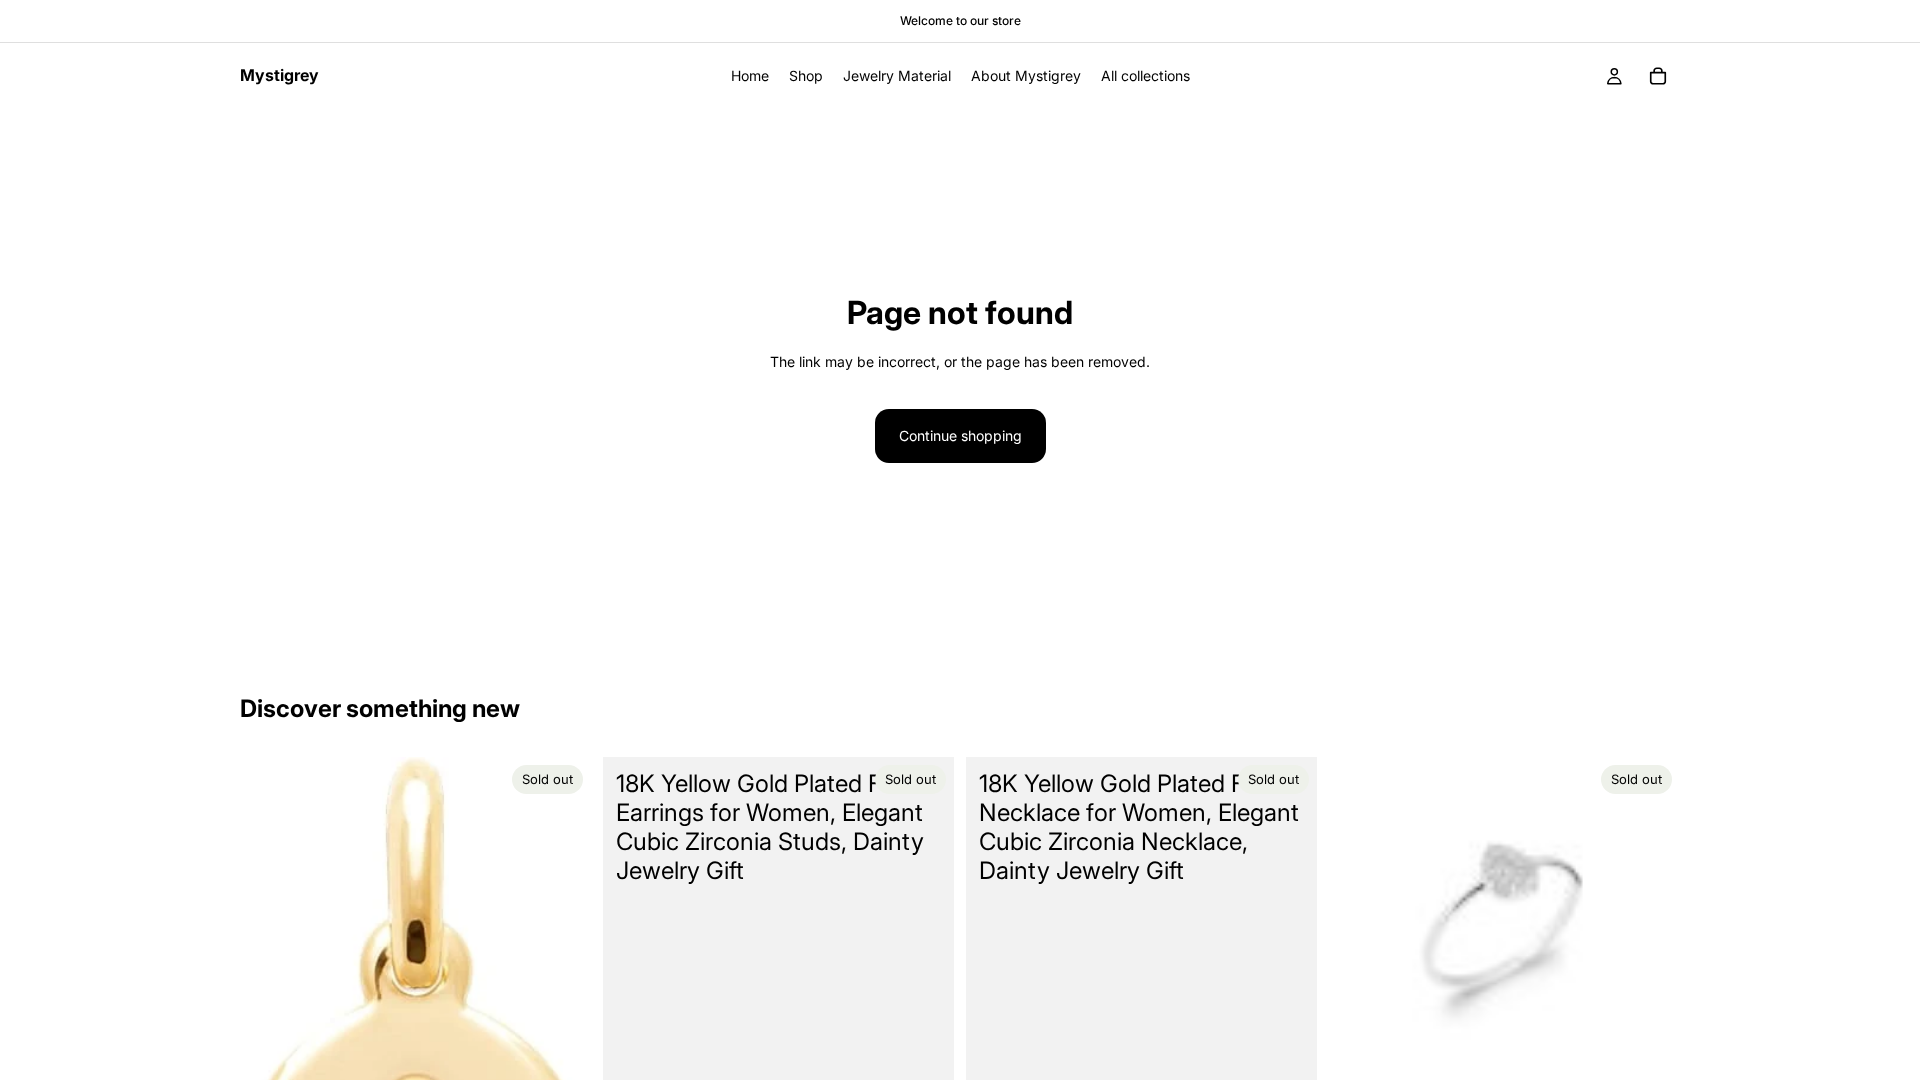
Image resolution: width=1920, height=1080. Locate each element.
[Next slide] (1650, 933)
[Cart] (1658, 76)
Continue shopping (960, 435)
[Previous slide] (1359, 933)
